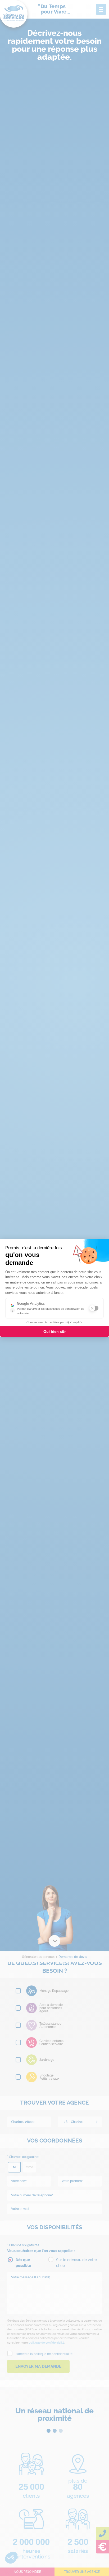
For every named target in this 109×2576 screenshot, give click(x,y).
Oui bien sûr (54, 1332)
